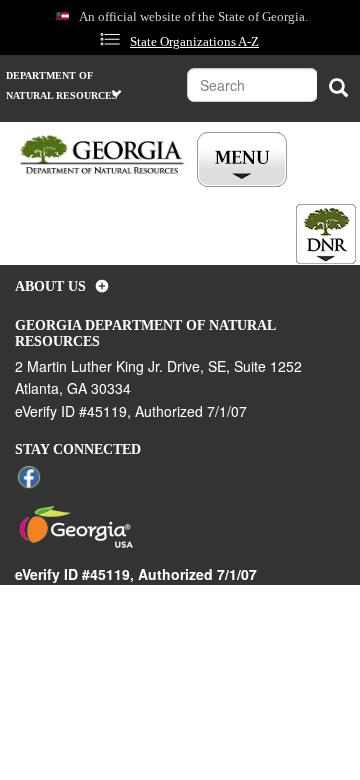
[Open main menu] (242, 160)
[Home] (102, 155)
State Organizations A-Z (194, 42)
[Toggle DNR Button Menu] (326, 234)
